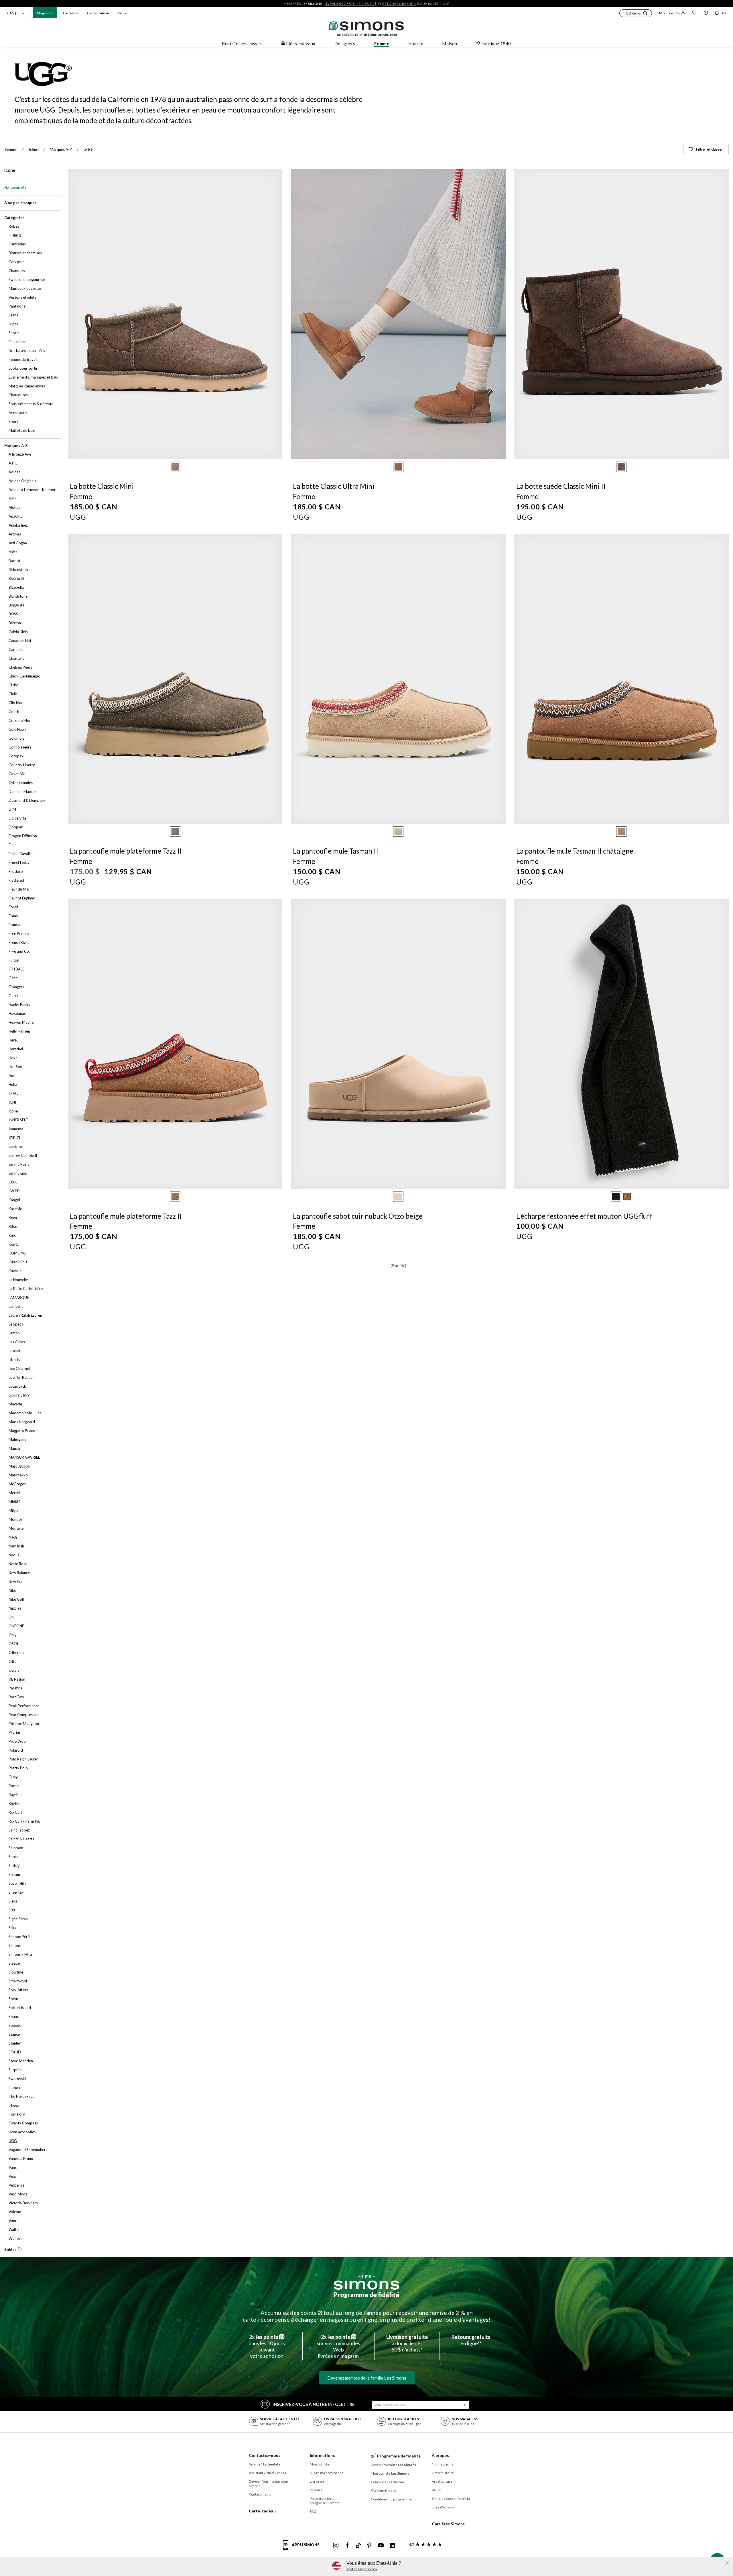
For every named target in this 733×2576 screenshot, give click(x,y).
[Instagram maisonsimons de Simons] (336, 2546)
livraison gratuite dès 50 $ (351, 4)
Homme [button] (416, 44)
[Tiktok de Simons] (358, 2546)
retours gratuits (399, 4)
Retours (316, 2490)
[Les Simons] (366, 2282)
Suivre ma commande (327, 2473)
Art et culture (442, 2481)
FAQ (313, 2511)
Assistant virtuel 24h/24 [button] (267, 2473)
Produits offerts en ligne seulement (325, 2501)
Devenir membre (394, 2465)
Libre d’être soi (443, 2507)
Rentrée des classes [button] (242, 44)
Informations (322, 2455)
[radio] (175, 467)
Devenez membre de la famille (367, 2378)
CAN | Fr (14, 13)
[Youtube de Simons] (381, 2546)
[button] (636, 14)
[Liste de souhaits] (694, 13)
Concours (388, 2482)
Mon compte (669, 13)
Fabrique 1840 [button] (496, 44)
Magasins (45, 13)
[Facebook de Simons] (347, 2546)
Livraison (317, 2481)
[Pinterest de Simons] (369, 2546)
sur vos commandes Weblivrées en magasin (338, 2346)
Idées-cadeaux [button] (301, 44)
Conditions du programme (391, 2499)
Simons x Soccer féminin (451, 2499)
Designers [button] (345, 44)
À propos (441, 2455)
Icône (10, 170)
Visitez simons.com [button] (362, 2569)
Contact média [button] (260, 2494)
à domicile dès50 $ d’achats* (407, 2343)
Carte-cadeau (98, 13)
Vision (123, 13)
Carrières (71, 13)
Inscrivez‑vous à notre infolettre (314, 2404)
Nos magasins (443, 2464)
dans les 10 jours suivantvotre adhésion (267, 2346)
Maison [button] (450, 44)
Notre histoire (443, 2473)
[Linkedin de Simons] (392, 2546)
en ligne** (471, 2340)
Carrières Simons (448, 2524)
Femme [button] (382, 44)
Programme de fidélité (366, 2295)
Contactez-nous (265, 2455)
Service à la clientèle (265, 2464)
